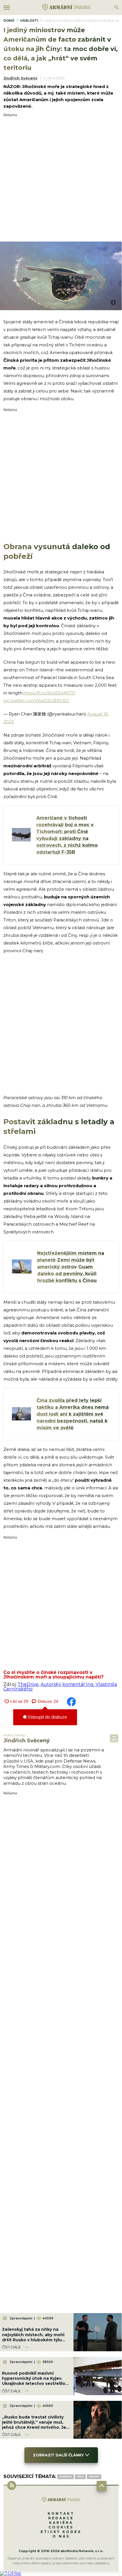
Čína (80, 2477)
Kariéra (61, 2523)
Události (29, 21)
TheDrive (28, 1684)
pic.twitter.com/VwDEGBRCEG (36, 701)
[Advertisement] (61, 178)
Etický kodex (61, 2532)
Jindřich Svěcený (20, 78)
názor (94, 2477)
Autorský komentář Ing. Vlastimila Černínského (60, 1687)
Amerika (66, 2477)
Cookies (61, 2527)
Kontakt (61, 2513)
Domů (9, 21)
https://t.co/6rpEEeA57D (49, 693)
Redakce (61, 2518)
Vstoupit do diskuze (47, 1717)
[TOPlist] (11, 2573)
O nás (61, 2536)
